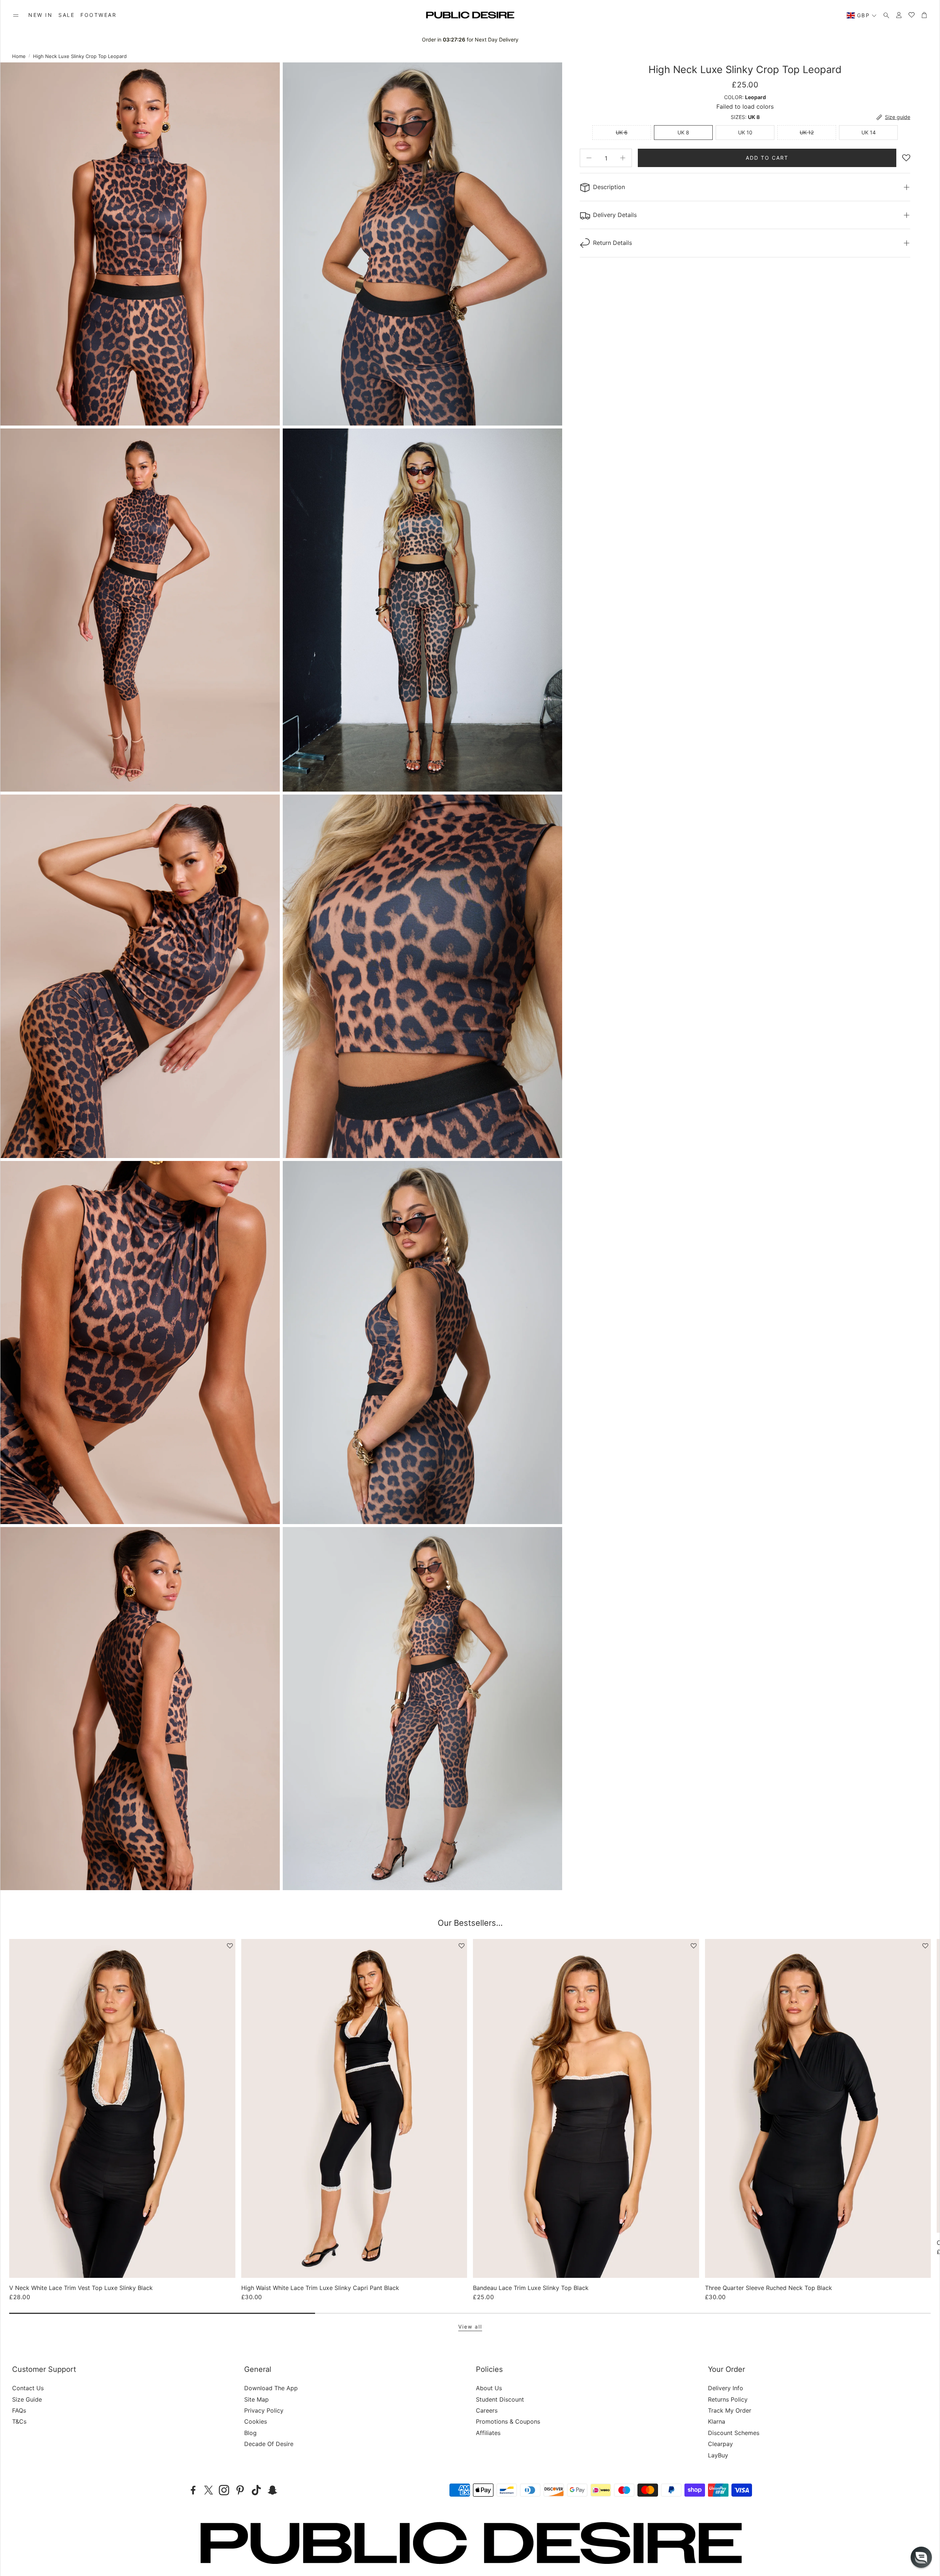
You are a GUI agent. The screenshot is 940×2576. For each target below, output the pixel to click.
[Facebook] (193, 2490)
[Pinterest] (240, 2490)
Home (19, 56)
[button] (16, 15)
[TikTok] (256, 2490)
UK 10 (745, 132)
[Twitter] (209, 2490)
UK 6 (622, 132)
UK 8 (683, 132)
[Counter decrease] (589, 158)
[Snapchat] (272, 2490)
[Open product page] (122, 2108)
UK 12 (807, 132)
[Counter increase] (623, 158)
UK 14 (869, 132)
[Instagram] (224, 2490)
